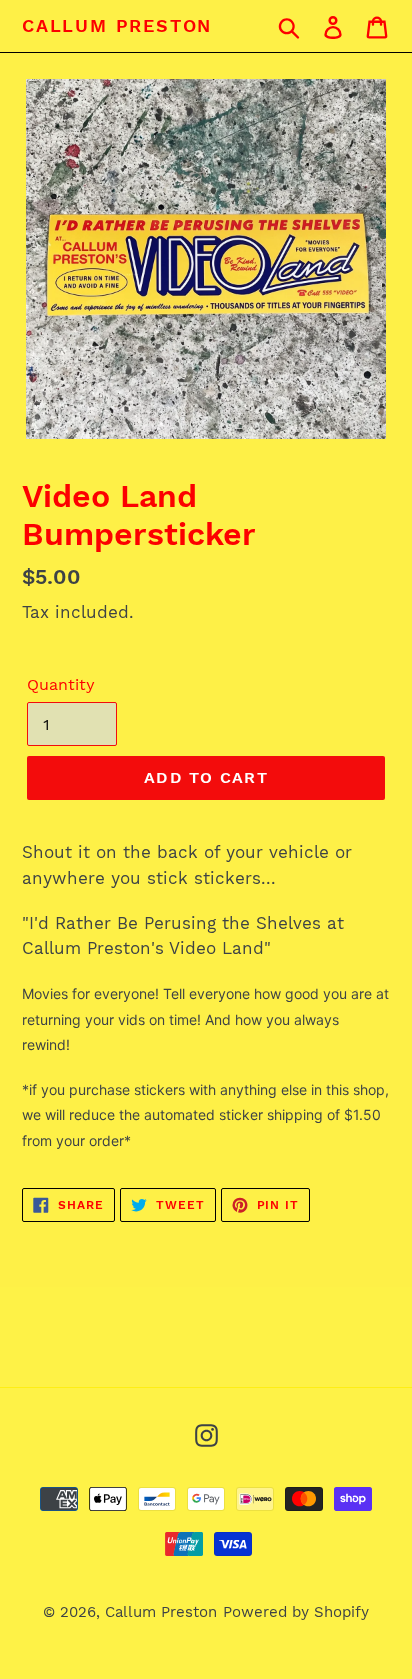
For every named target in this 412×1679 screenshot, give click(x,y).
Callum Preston (117, 25)
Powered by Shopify (296, 1612)
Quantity (61, 684)
